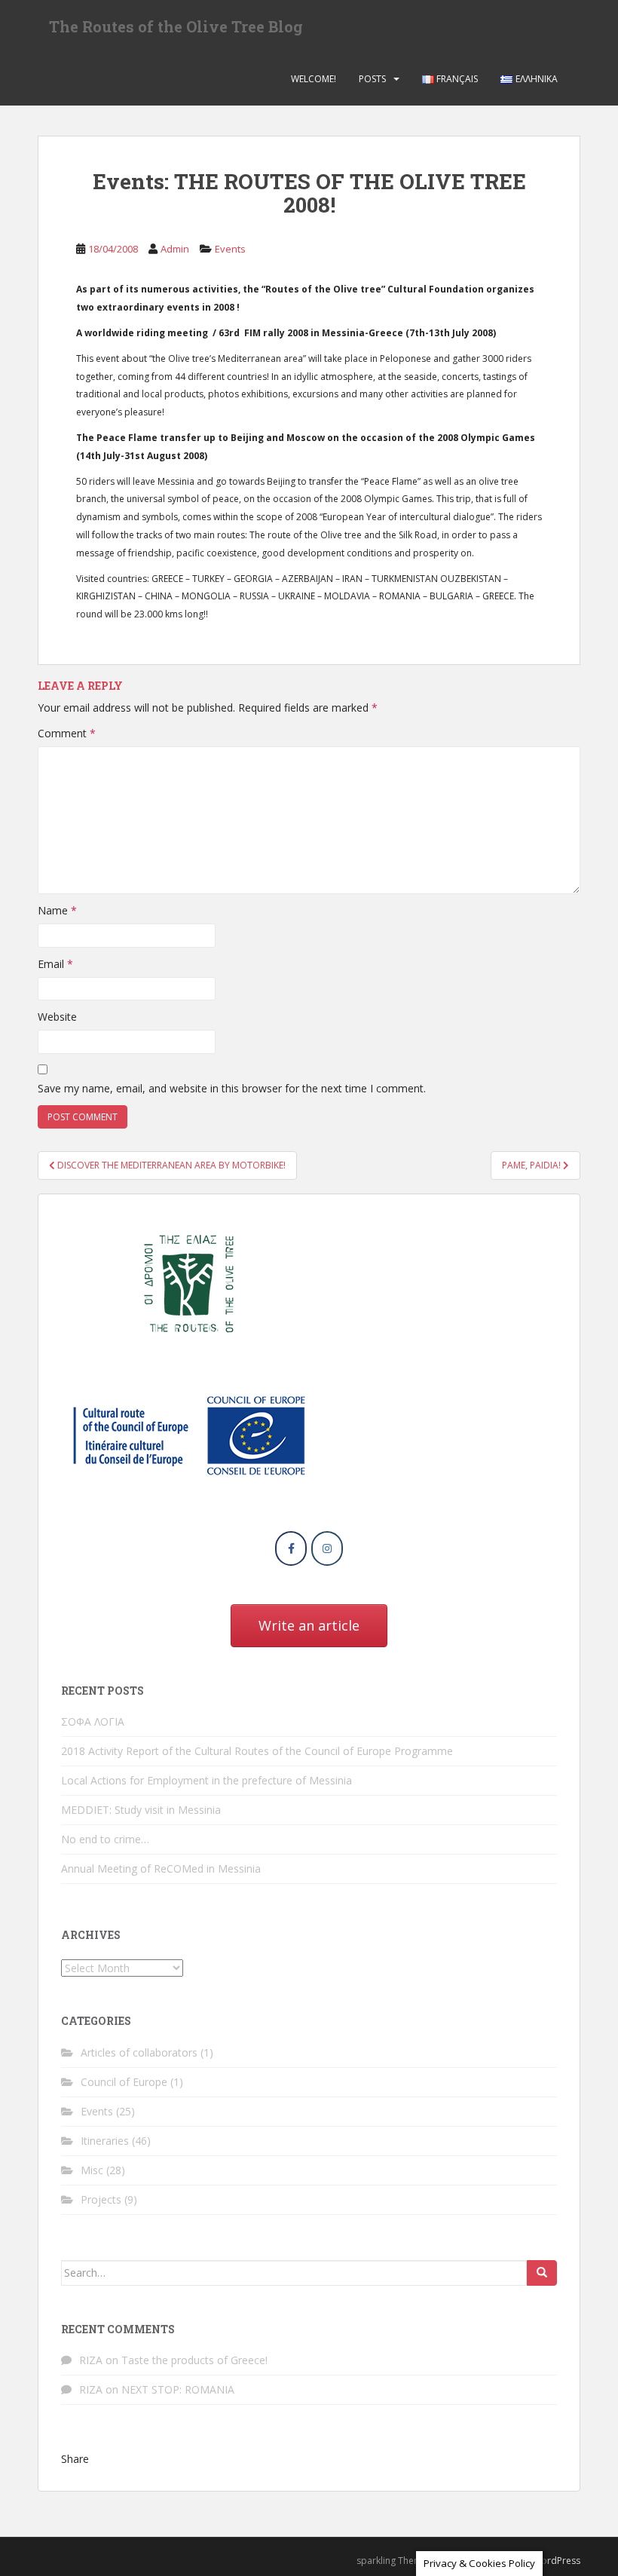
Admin (175, 249)
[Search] (542, 2273)
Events (230, 249)
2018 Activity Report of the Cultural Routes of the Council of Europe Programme (257, 1751)
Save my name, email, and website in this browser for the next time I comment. (232, 1088)
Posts (372, 79)
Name (57, 910)
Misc (92, 2170)
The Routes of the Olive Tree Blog (176, 26)
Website (57, 1017)
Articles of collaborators (139, 2052)
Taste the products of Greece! (194, 2360)
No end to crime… (105, 1839)
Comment (67, 733)
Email (55, 964)
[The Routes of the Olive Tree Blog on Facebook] (291, 1548)
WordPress (557, 2561)
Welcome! (314, 79)
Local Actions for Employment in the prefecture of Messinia (207, 1780)
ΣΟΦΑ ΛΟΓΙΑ (93, 1721)
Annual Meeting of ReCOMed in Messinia (161, 1868)
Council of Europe (124, 2082)
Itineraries (105, 2141)
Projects (101, 2199)
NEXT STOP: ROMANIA (178, 2389)
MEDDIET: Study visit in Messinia (141, 1810)
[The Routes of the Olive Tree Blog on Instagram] (327, 1548)
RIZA (91, 2360)
